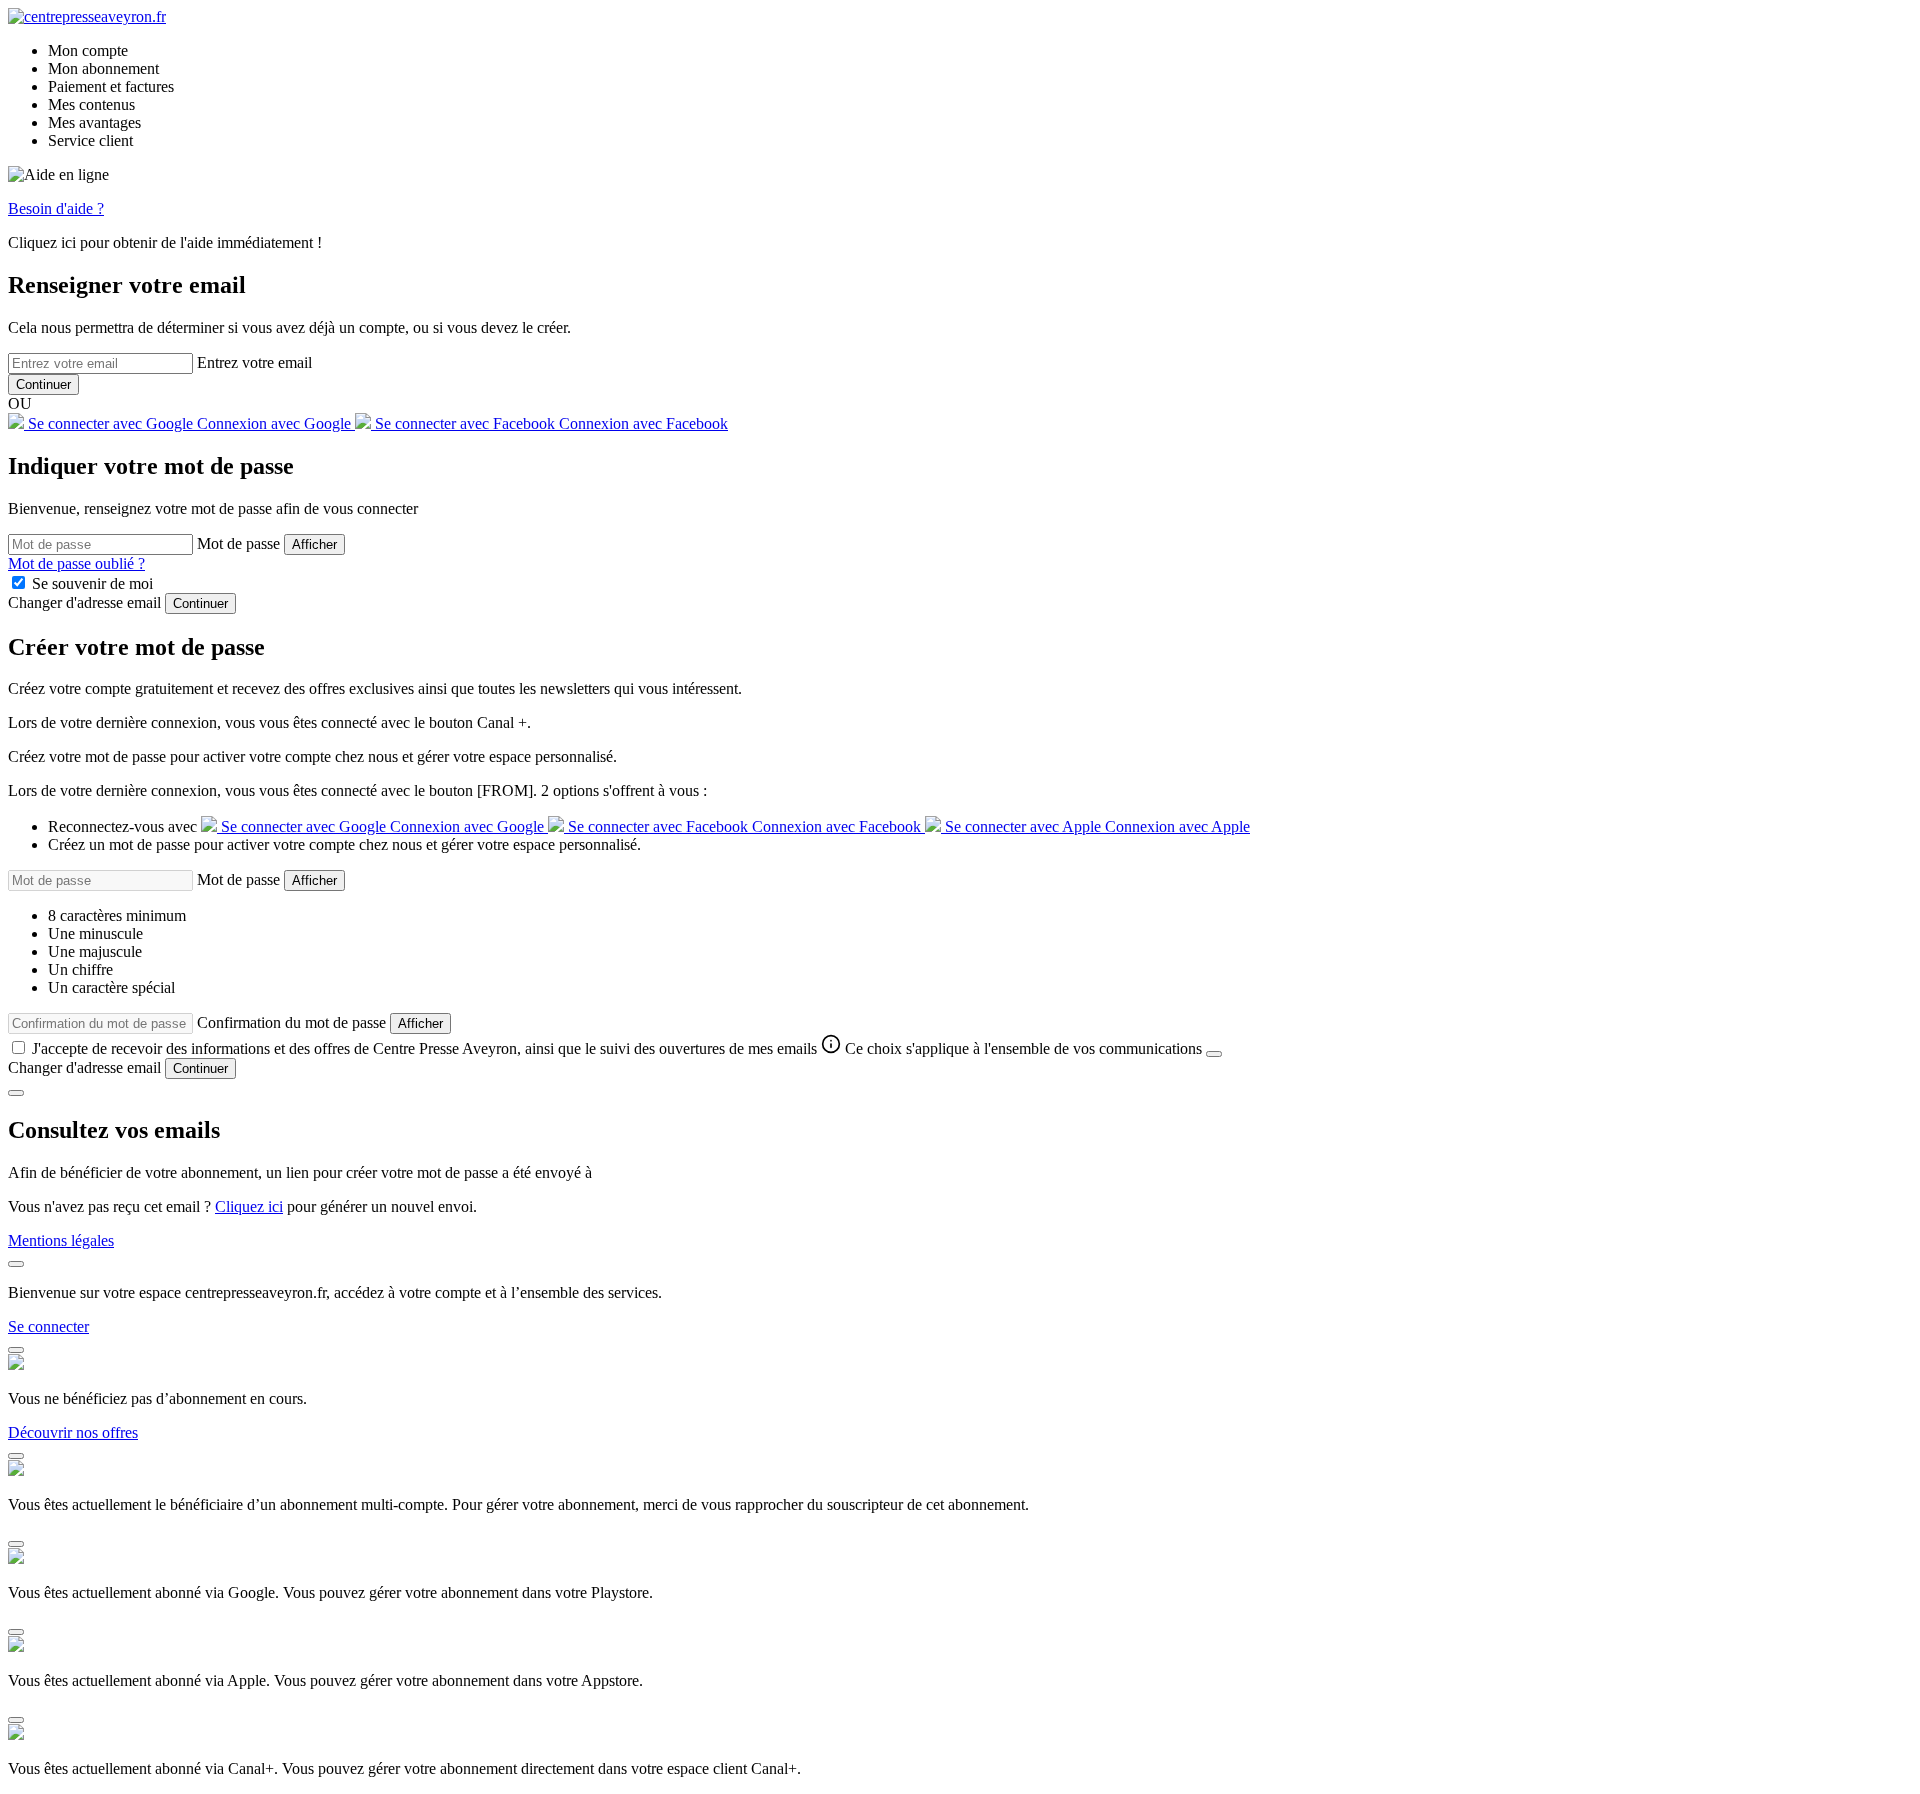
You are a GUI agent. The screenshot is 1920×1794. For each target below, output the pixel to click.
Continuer (43, 384)
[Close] (16, 1093)
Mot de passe (238, 543)
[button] (103, 68)
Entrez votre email (254, 362)
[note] (1013, 1048)
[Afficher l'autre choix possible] (1214, 1054)
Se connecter (48, 1326)
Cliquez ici (249, 1206)
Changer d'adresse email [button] (84, 602)
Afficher (314, 544)
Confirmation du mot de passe (291, 1022)
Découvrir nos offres (73, 1432)
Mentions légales (61, 1240)
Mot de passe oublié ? (76, 563)
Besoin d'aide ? (56, 208)
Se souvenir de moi (92, 583)
